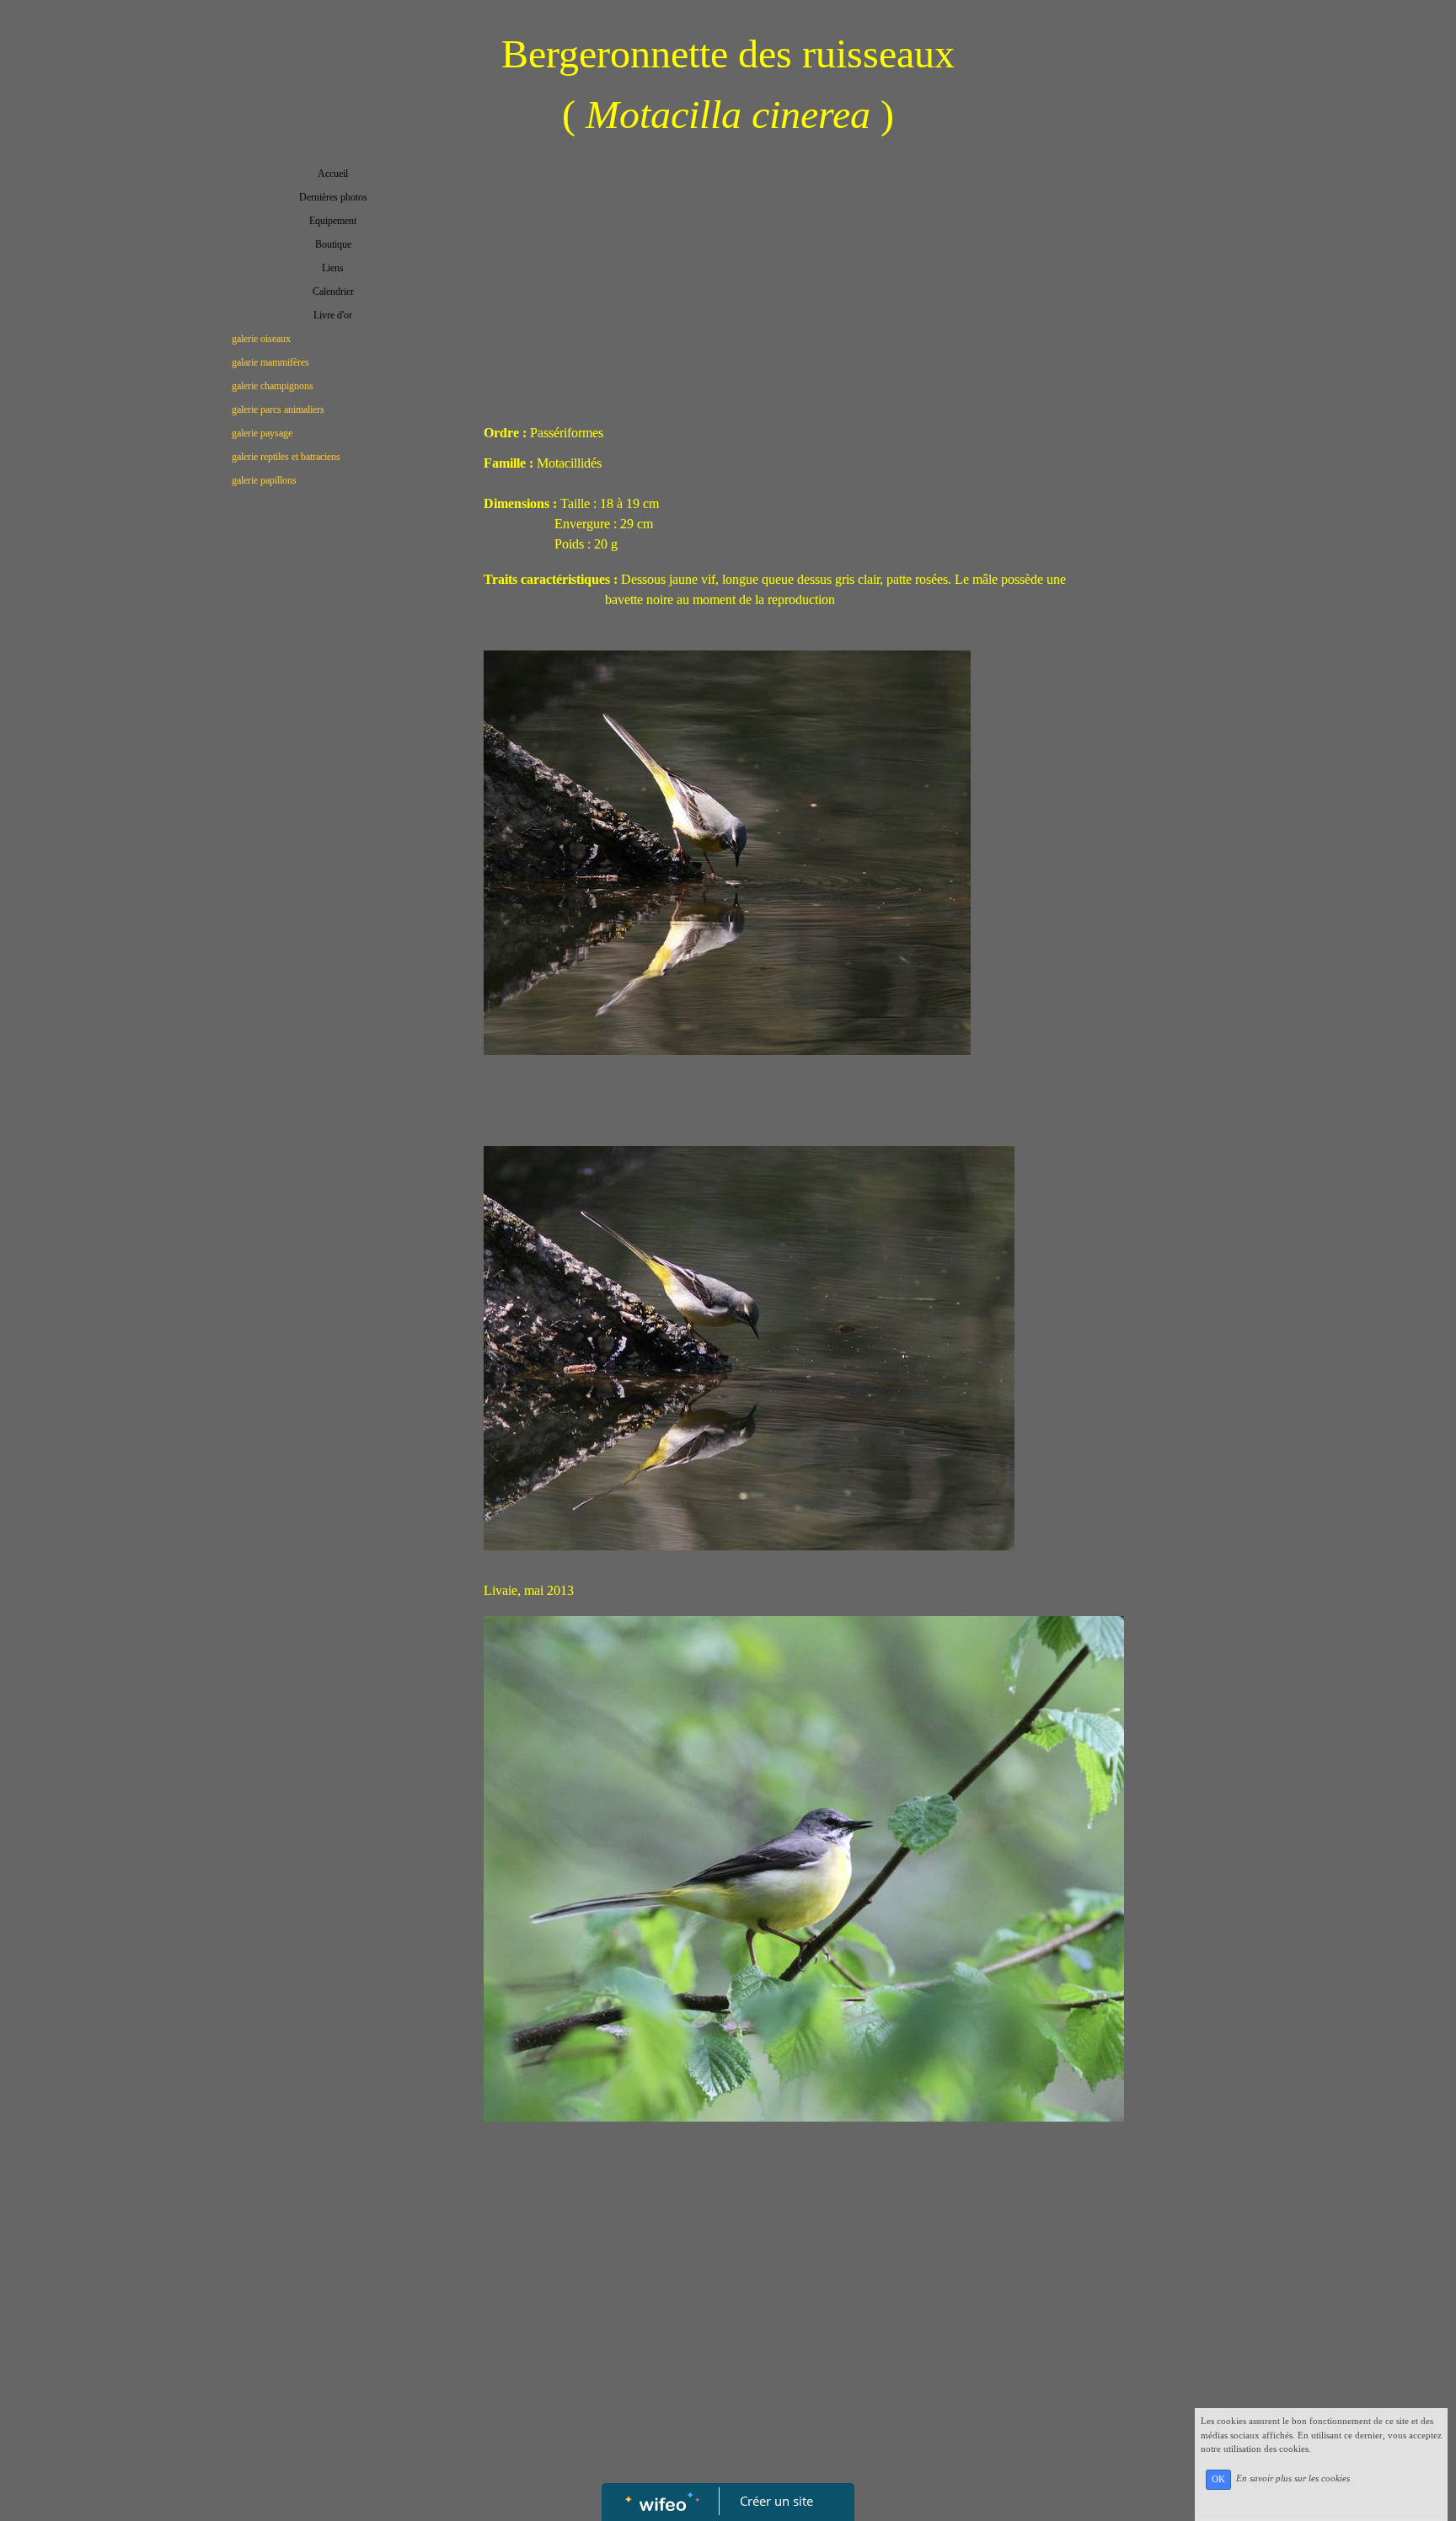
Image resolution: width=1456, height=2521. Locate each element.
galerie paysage (262, 433)
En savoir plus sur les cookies (1293, 2479)
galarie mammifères (270, 362)
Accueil (333, 174)
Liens (333, 268)
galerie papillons (264, 480)
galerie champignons (273, 386)
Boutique (333, 244)
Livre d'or (333, 315)
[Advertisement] (333, 838)
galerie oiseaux (261, 339)
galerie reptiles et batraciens (286, 457)
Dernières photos (333, 197)
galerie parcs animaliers (278, 409)
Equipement (333, 221)
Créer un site (776, 2501)
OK (1218, 2479)
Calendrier (333, 292)
